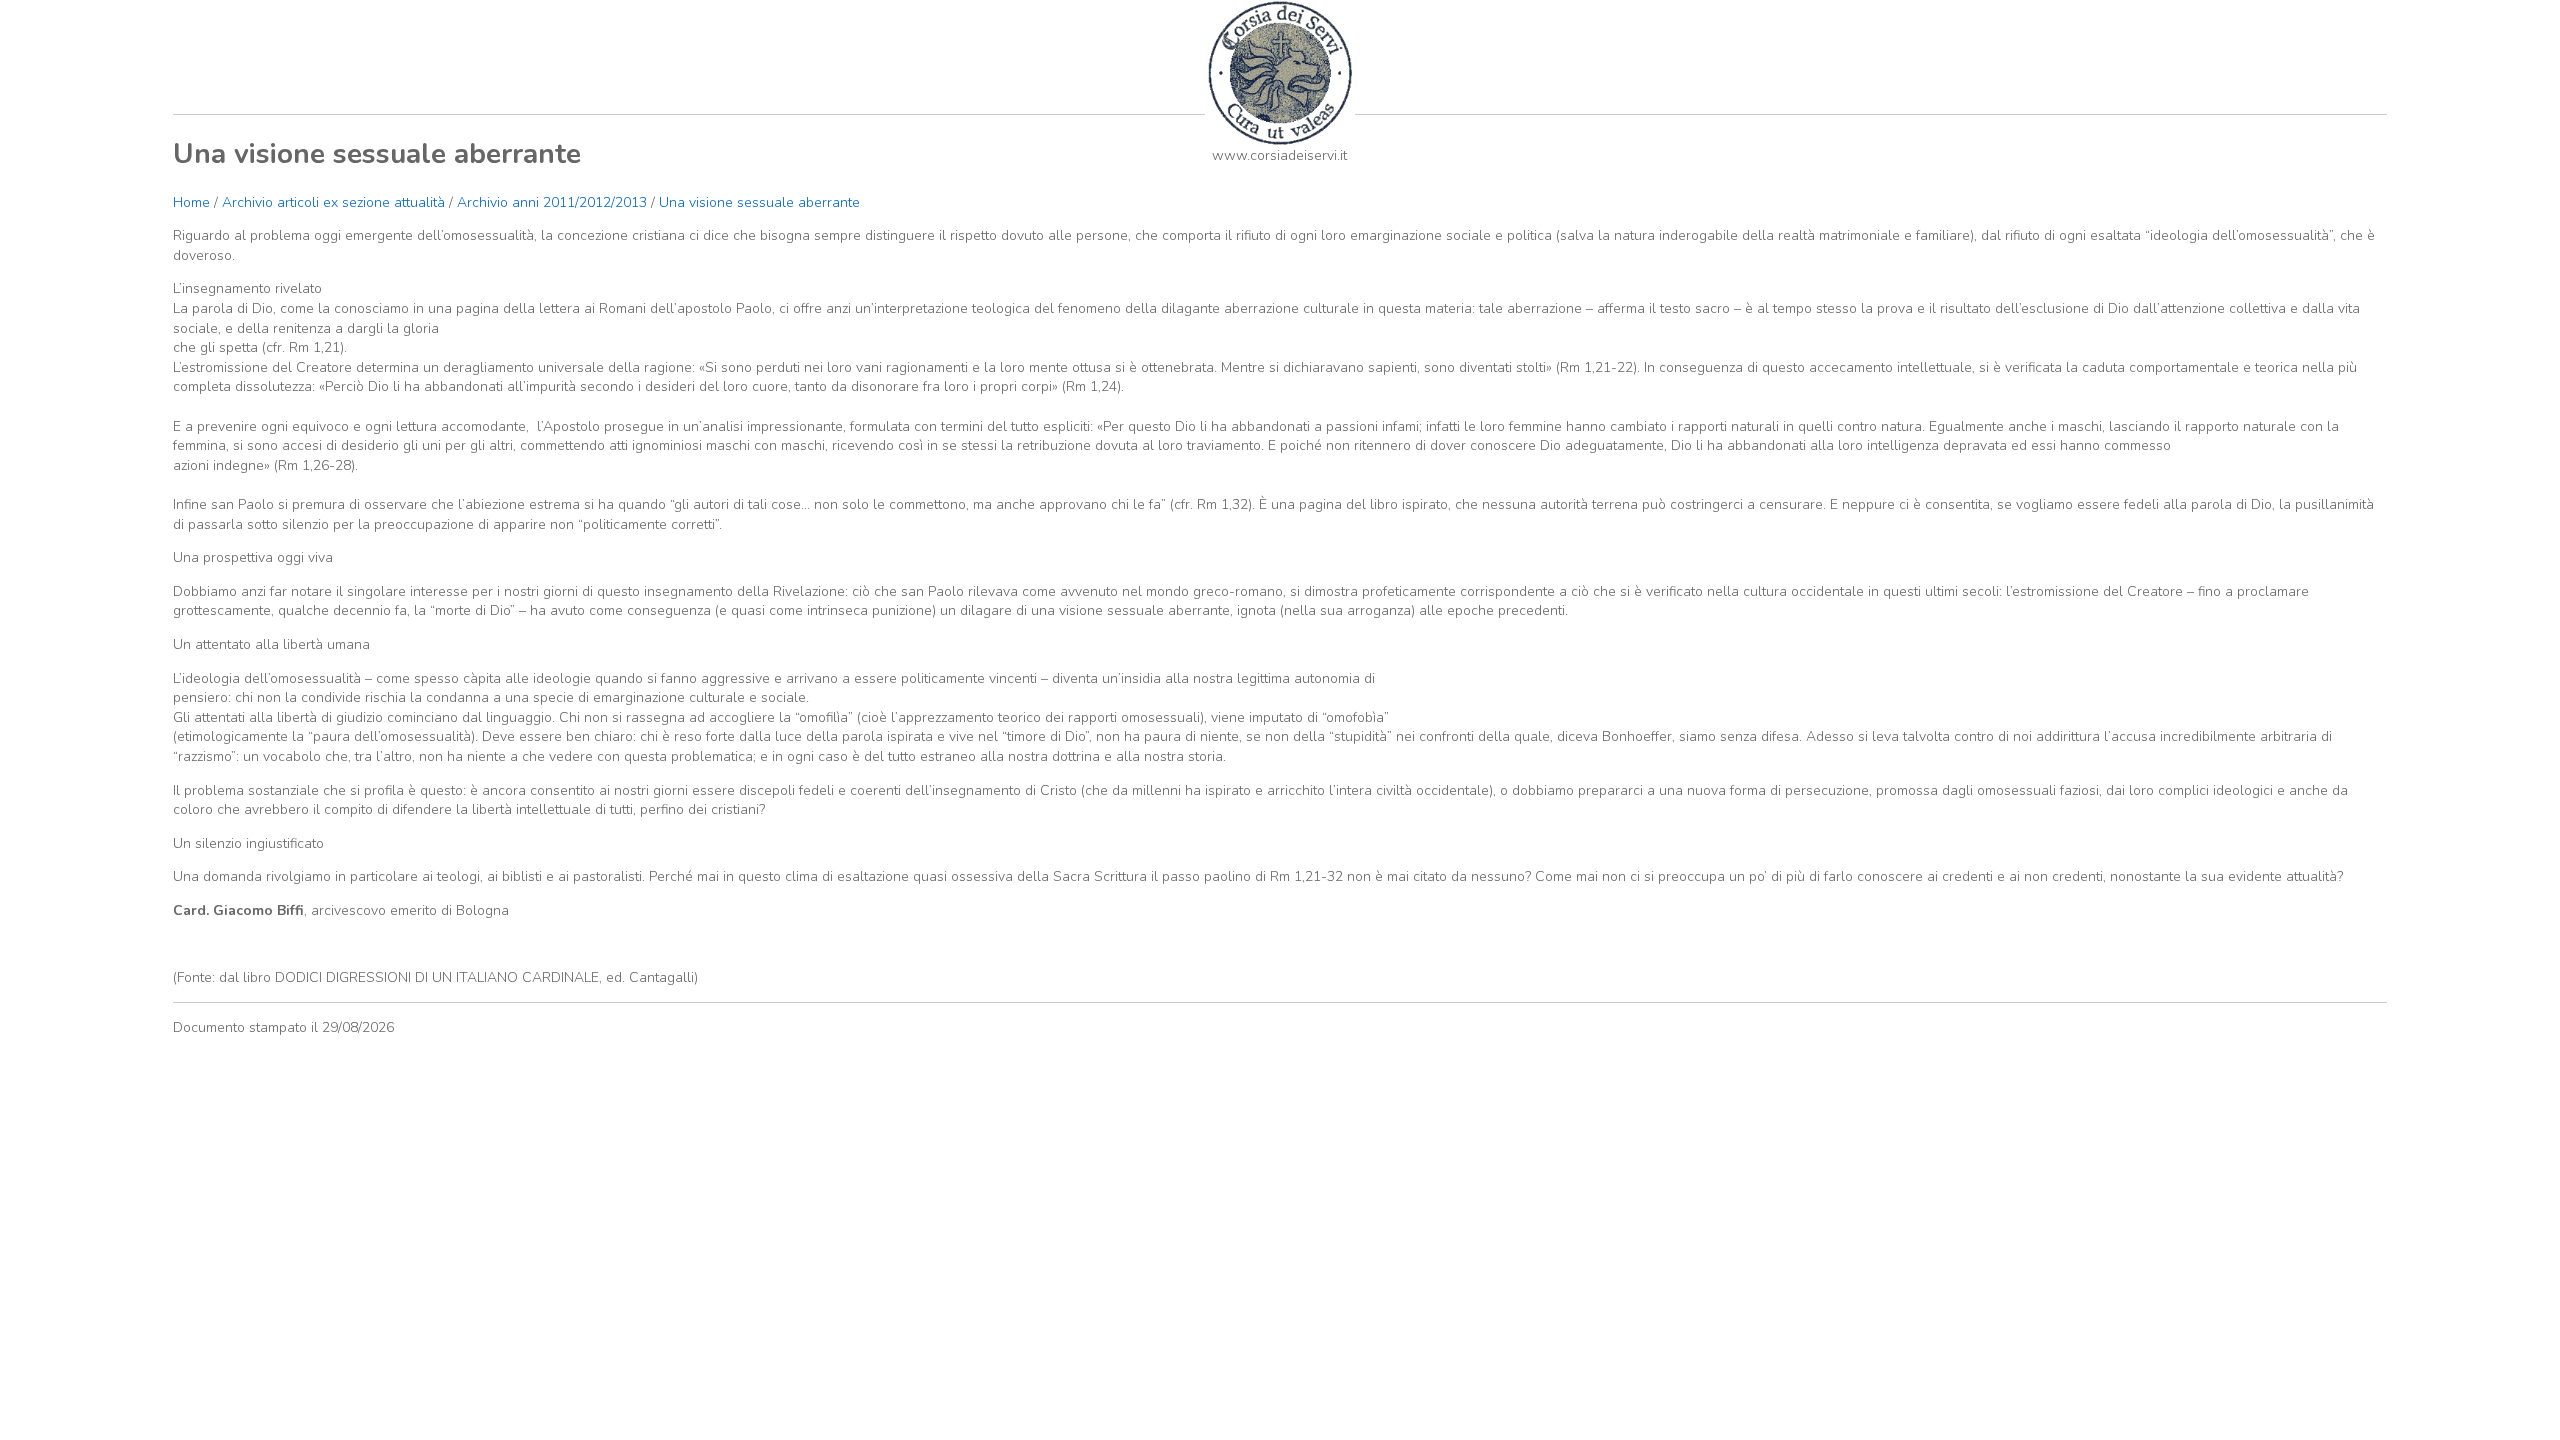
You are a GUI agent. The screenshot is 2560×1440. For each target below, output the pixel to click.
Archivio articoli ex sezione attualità (335, 202)
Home (191, 202)
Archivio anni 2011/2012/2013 (552, 202)
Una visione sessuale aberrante (759, 202)
